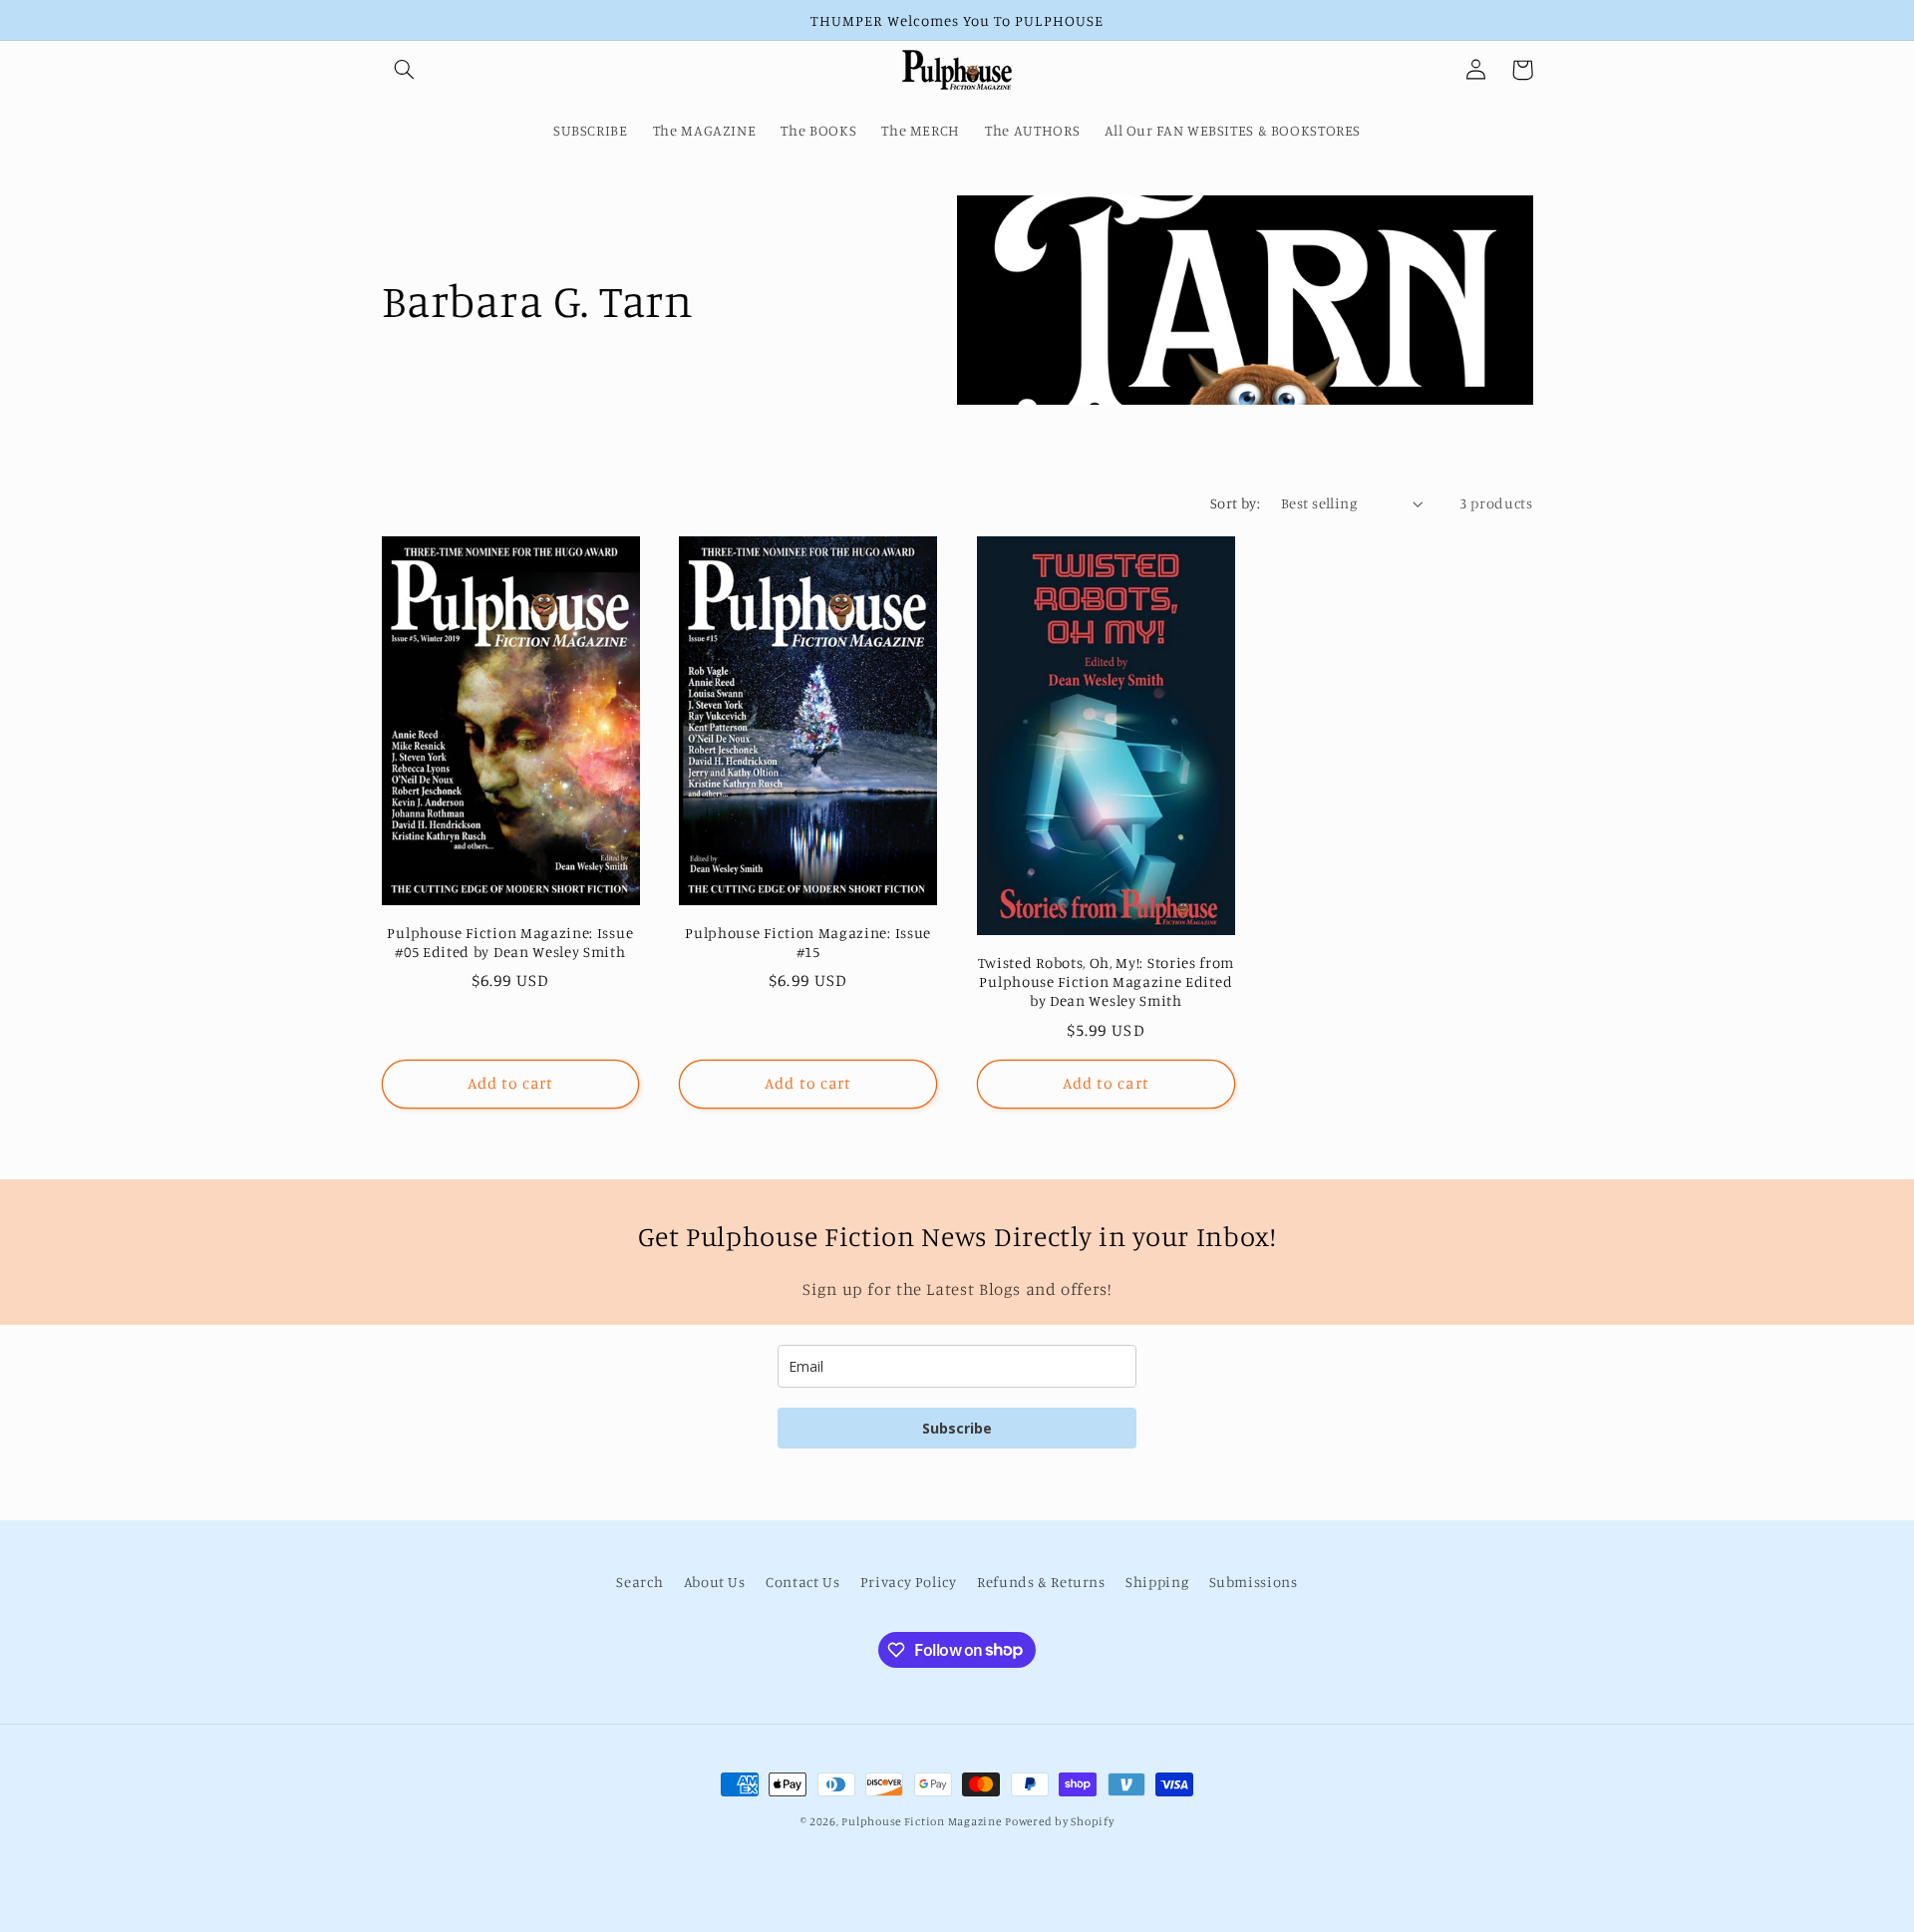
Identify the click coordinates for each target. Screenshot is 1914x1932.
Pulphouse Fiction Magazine (921, 1821)
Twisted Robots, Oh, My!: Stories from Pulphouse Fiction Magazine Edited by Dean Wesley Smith (1107, 981)
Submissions (1254, 1582)
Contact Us (802, 1582)
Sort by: (1235, 503)
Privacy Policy (909, 1582)
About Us (715, 1582)
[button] (405, 70)
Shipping (1157, 1582)
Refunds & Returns (1041, 1582)
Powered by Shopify (1059, 1821)
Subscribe (957, 1428)
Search (639, 1582)
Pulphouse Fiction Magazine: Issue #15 (808, 942)
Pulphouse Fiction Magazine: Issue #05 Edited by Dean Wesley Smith (510, 942)
